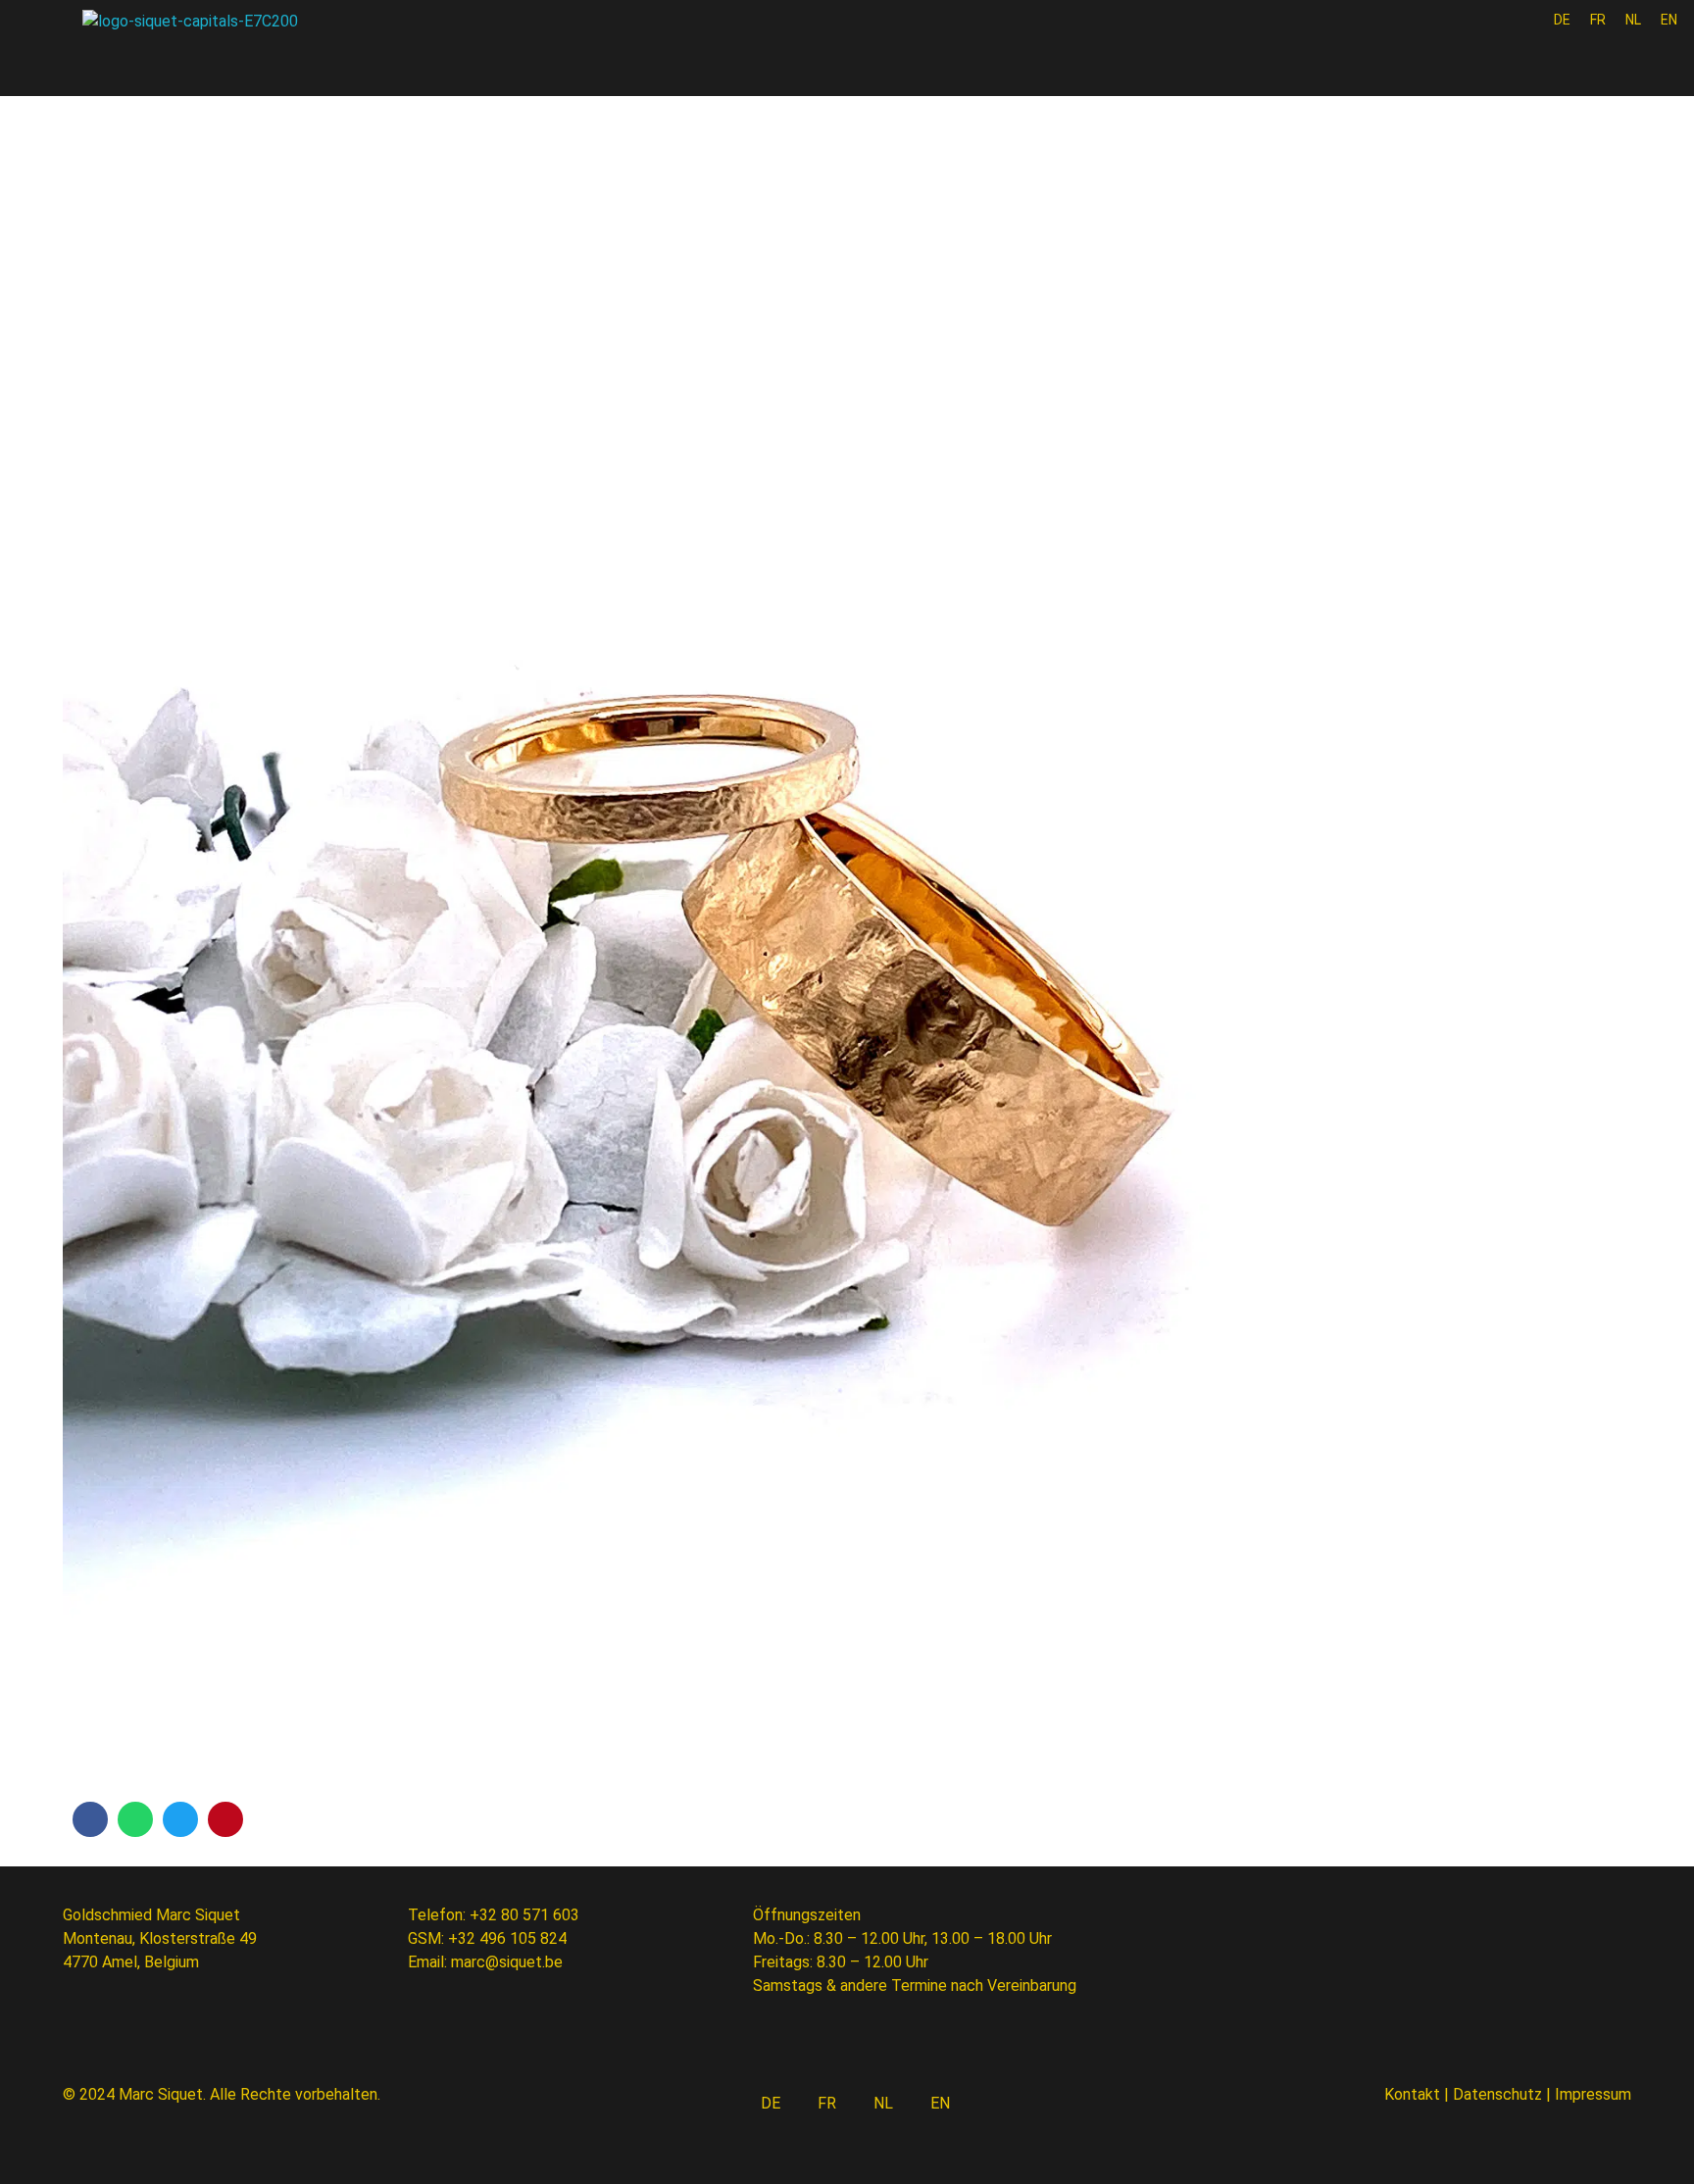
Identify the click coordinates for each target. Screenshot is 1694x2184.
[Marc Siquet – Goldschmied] (200, 50)
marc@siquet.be (507, 1962)
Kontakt (1412, 2094)
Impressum (1593, 2094)
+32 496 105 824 (507, 1938)
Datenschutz (1497, 2094)
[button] (90, 1819)
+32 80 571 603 (524, 1915)
